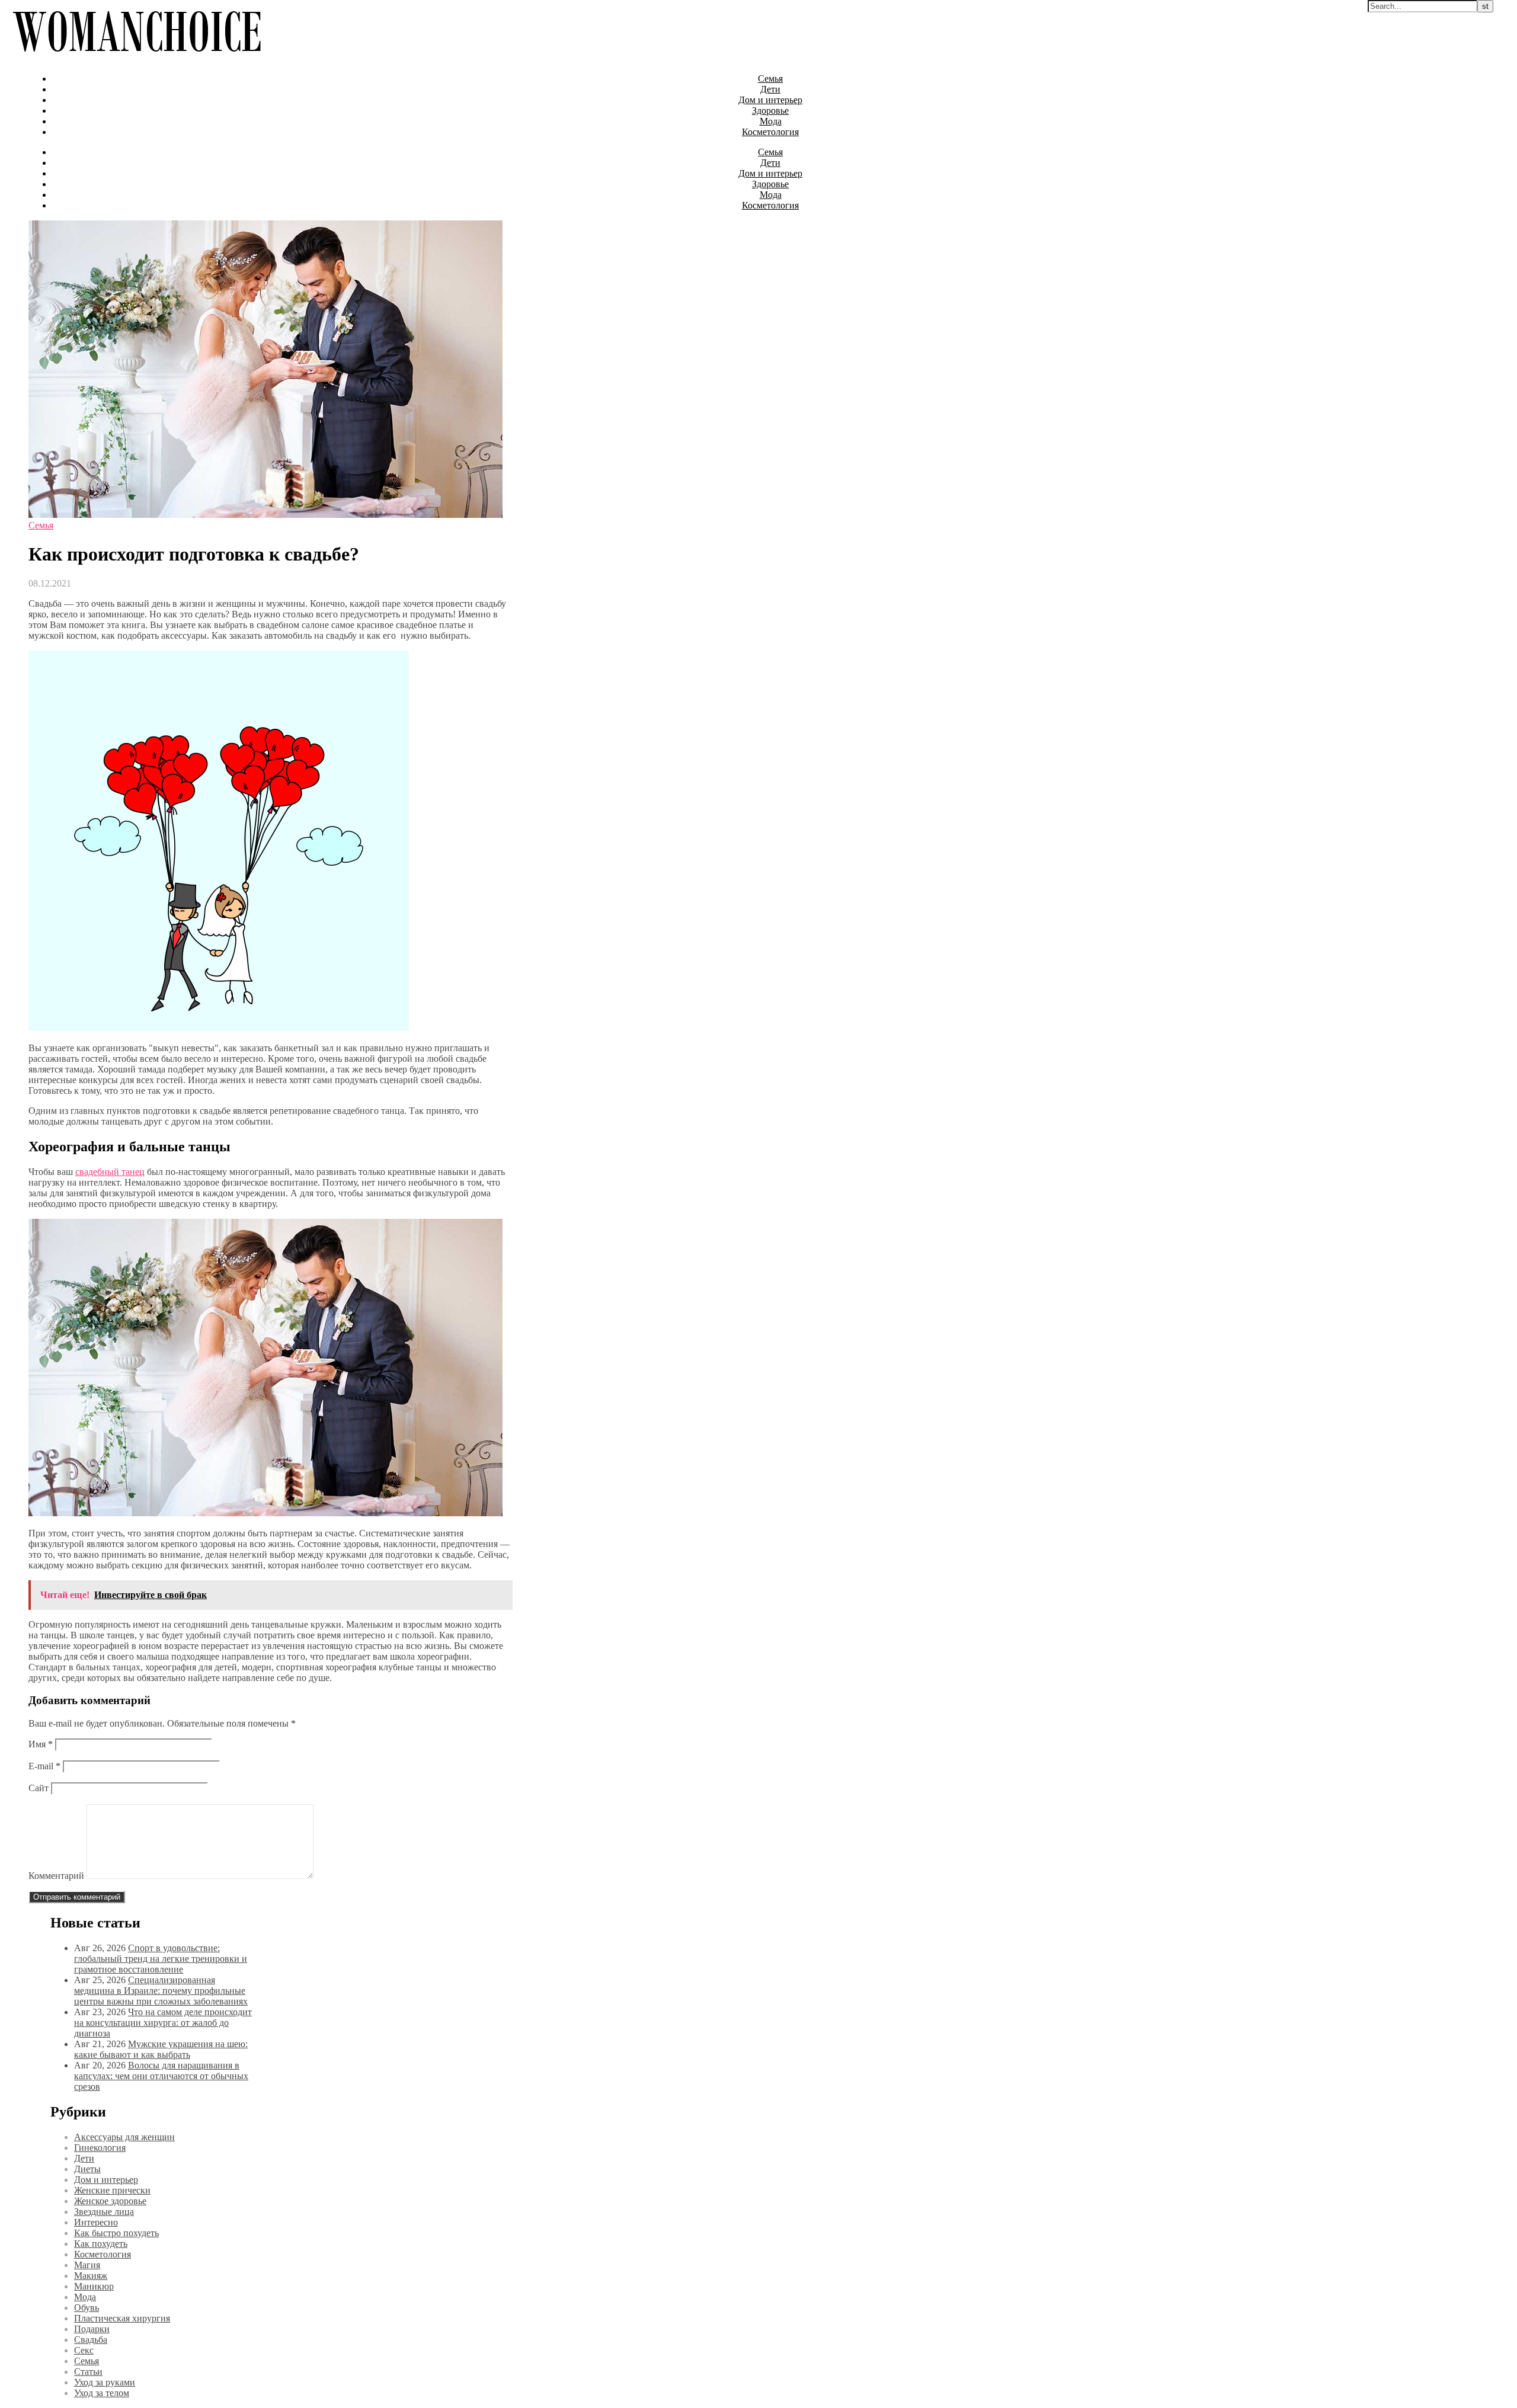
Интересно (96, 2222)
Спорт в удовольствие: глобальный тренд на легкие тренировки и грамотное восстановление (161, 1959)
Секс (84, 2350)
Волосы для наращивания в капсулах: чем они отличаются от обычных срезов (161, 2076)
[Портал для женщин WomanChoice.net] (137, 58)
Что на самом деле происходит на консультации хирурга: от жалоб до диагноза (163, 2023)
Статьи (88, 2372)
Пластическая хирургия (122, 2318)
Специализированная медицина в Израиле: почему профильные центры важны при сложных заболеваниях (161, 1991)
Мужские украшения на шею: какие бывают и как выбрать (161, 2049)
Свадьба (91, 2340)
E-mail (44, 1766)
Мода (771, 121)
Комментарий (56, 1876)
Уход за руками (105, 2382)
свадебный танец (110, 1172)
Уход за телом (102, 2393)
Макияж (91, 2276)
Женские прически (112, 2190)
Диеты (87, 2169)
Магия (87, 2265)
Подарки (92, 2329)
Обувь (87, 2308)
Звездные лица (104, 2212)
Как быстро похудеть (116, 2233)
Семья (770, 79)
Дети (770, 89)
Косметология (770, 132)
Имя (41, 1744)
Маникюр (94, 2286)
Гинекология (100, 2148)
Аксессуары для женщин (124, 2137)
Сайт (39, 1788)
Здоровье (770, 111)
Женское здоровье (110, 2201)
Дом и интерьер (770, 100)
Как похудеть (101, 2244)
